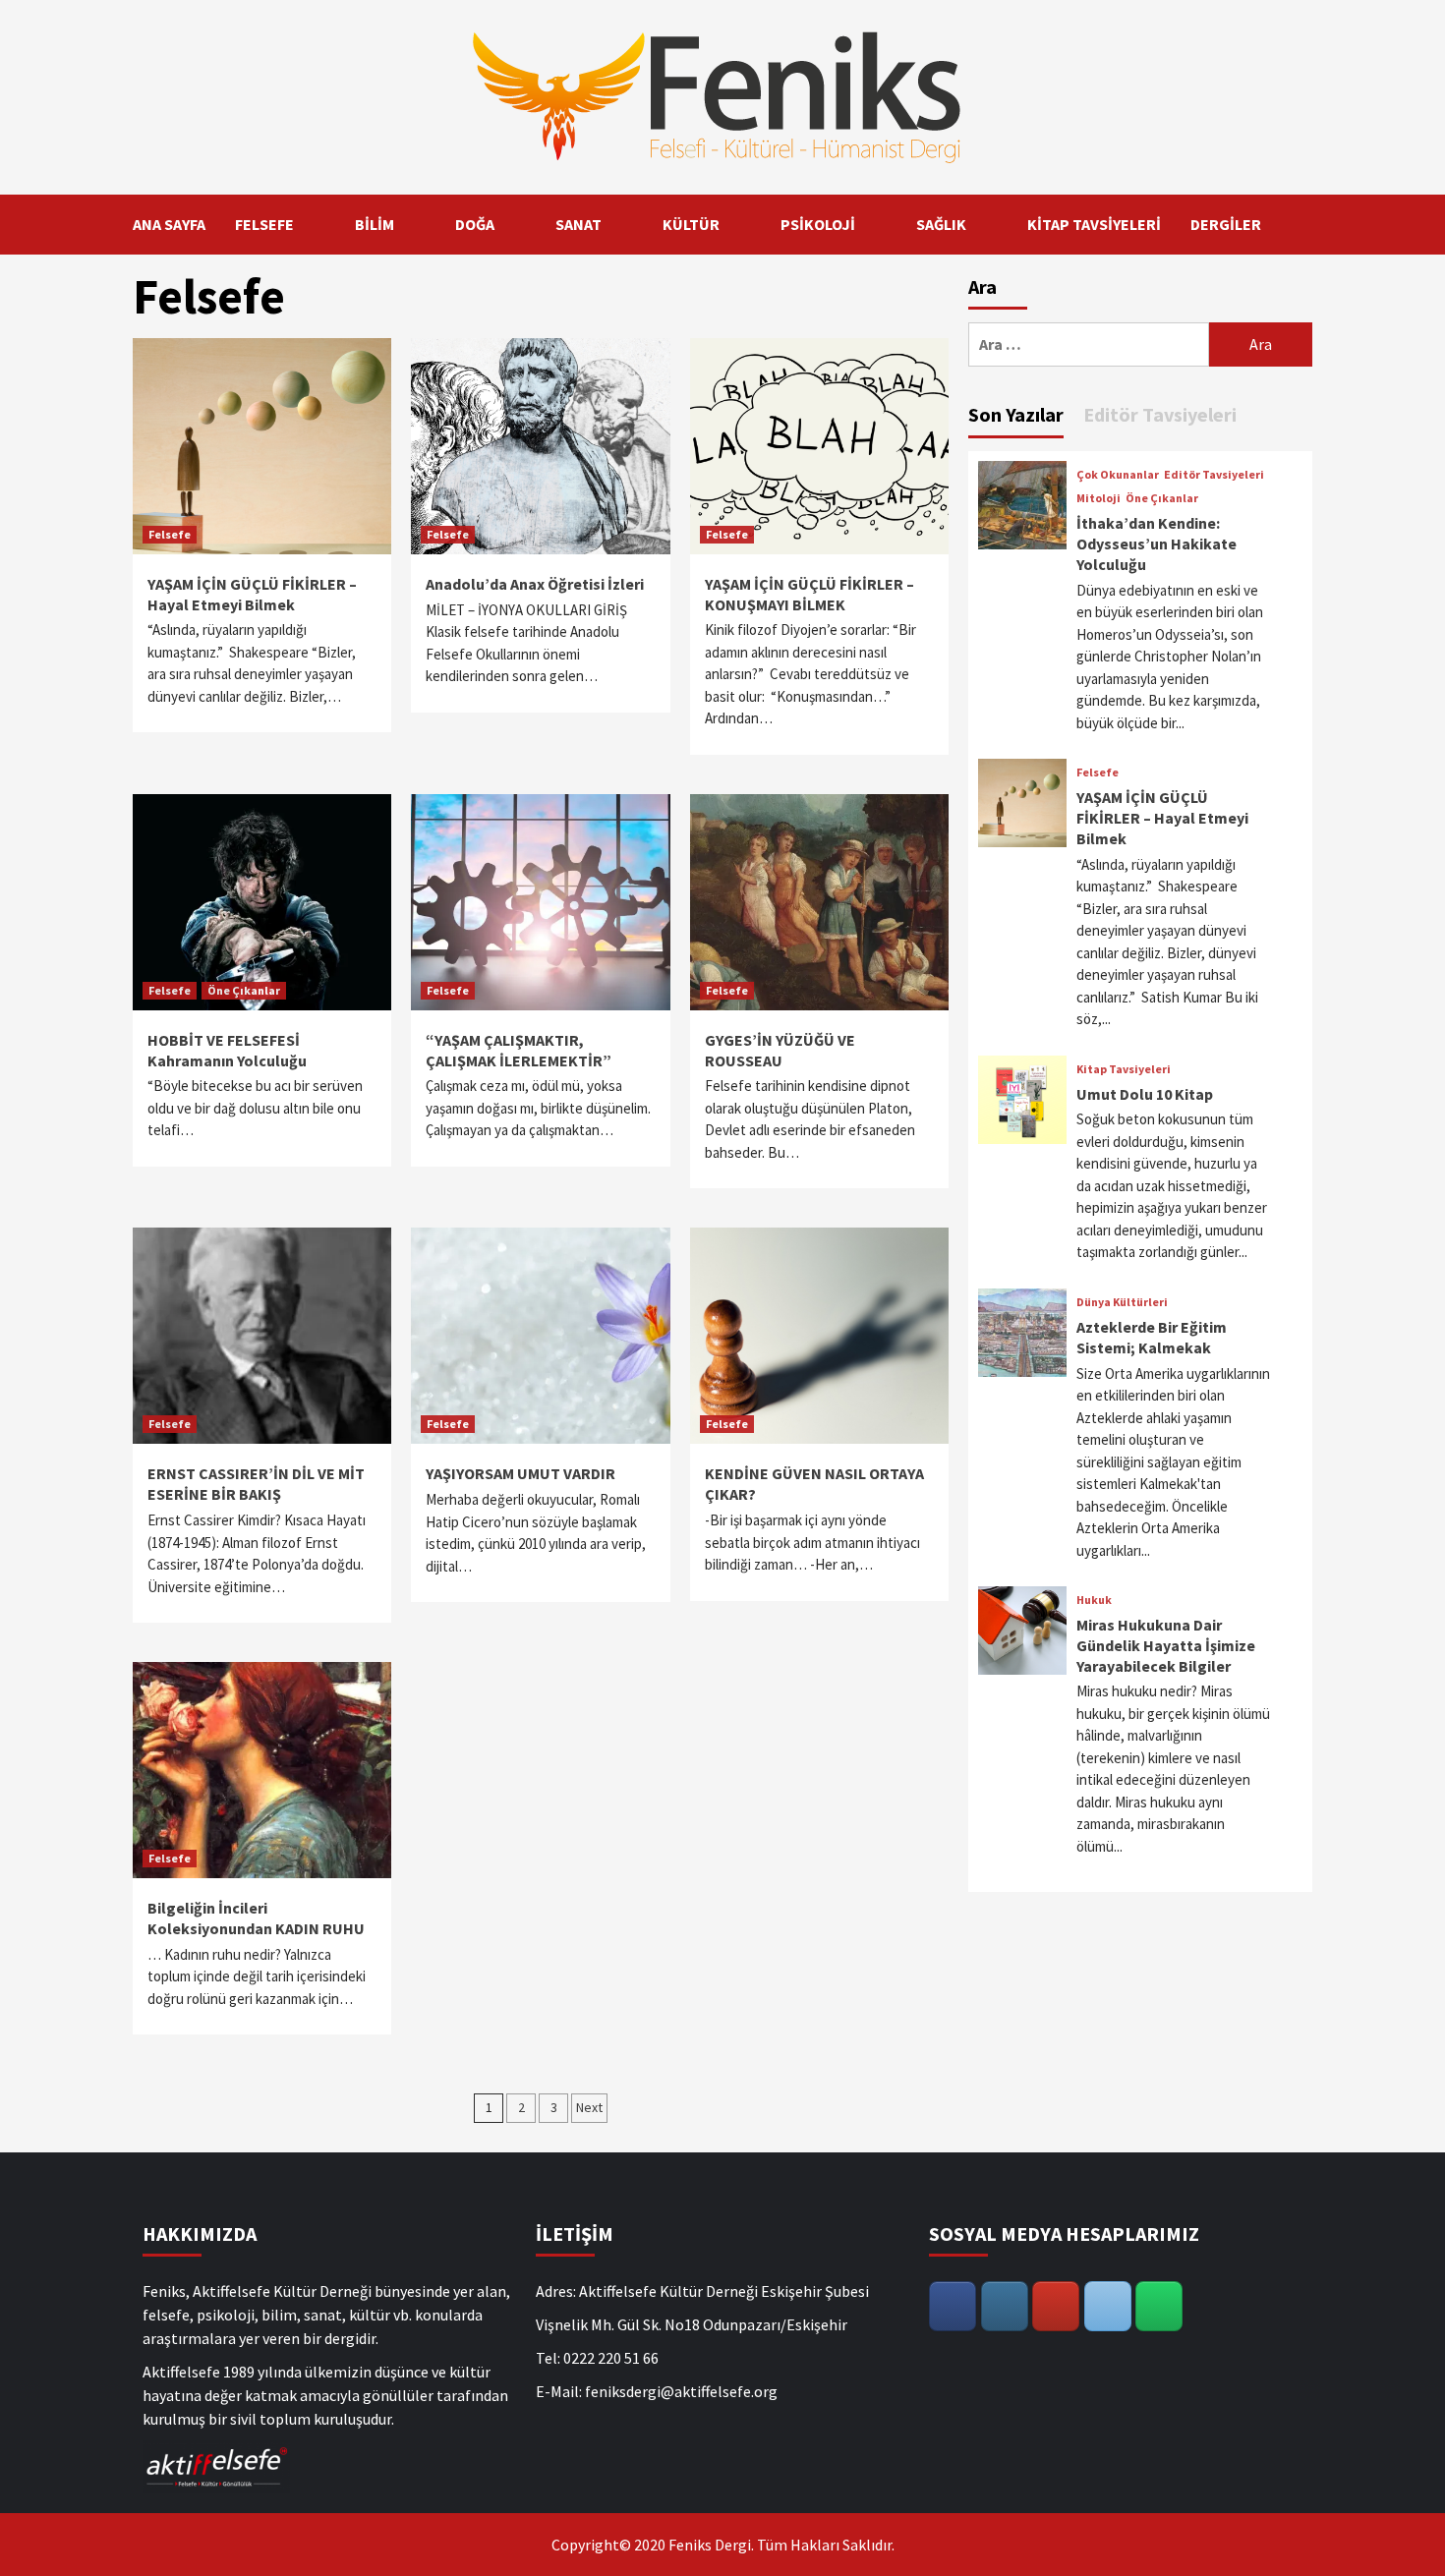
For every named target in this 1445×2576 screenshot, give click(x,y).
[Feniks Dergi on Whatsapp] (1159, 2306)
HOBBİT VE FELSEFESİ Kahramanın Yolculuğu (227, 1050)
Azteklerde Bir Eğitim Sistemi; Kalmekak (1152, 1337)
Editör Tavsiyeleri (1214, 475)
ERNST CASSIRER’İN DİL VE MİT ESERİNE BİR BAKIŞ (256, 1484)
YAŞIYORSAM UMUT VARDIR (520, 1473)
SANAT (578, 224)
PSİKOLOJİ (818, 224)
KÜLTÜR (691, 224)
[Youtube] (1056, 2306)
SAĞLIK (941, 224)
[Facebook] (953, 2306)
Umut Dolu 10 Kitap (1145, 1094)
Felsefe (170, 534)
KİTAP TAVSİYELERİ (1094, 224)
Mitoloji (1098, 498)
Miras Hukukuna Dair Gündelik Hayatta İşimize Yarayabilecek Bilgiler (1166, 1645)
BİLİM (375, 224)
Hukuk (1094, 1600)
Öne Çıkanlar (244, 990)
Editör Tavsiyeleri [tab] (1160, 414)
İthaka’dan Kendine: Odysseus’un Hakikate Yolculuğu (1156, 544)
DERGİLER (1226, 224)
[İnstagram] (1005, 2306)
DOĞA (475, 224)
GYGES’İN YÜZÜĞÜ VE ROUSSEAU (780, 1050)
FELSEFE (264, 224)
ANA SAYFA (169, 224)
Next (589, 2107)
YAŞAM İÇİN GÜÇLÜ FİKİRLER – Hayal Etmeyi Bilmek (252, 594)
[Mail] (1108, 2306)
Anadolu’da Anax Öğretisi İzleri (535, 584)
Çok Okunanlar (1118, 475)
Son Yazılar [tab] (1016, 414)
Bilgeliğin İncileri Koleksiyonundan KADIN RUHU (256, 1918)
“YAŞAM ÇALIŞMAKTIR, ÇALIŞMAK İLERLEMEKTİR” (519, 1050)
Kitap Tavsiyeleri (1124, 1069)
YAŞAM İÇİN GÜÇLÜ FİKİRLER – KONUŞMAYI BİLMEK (809, 594)
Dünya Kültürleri (1122, 1302)
